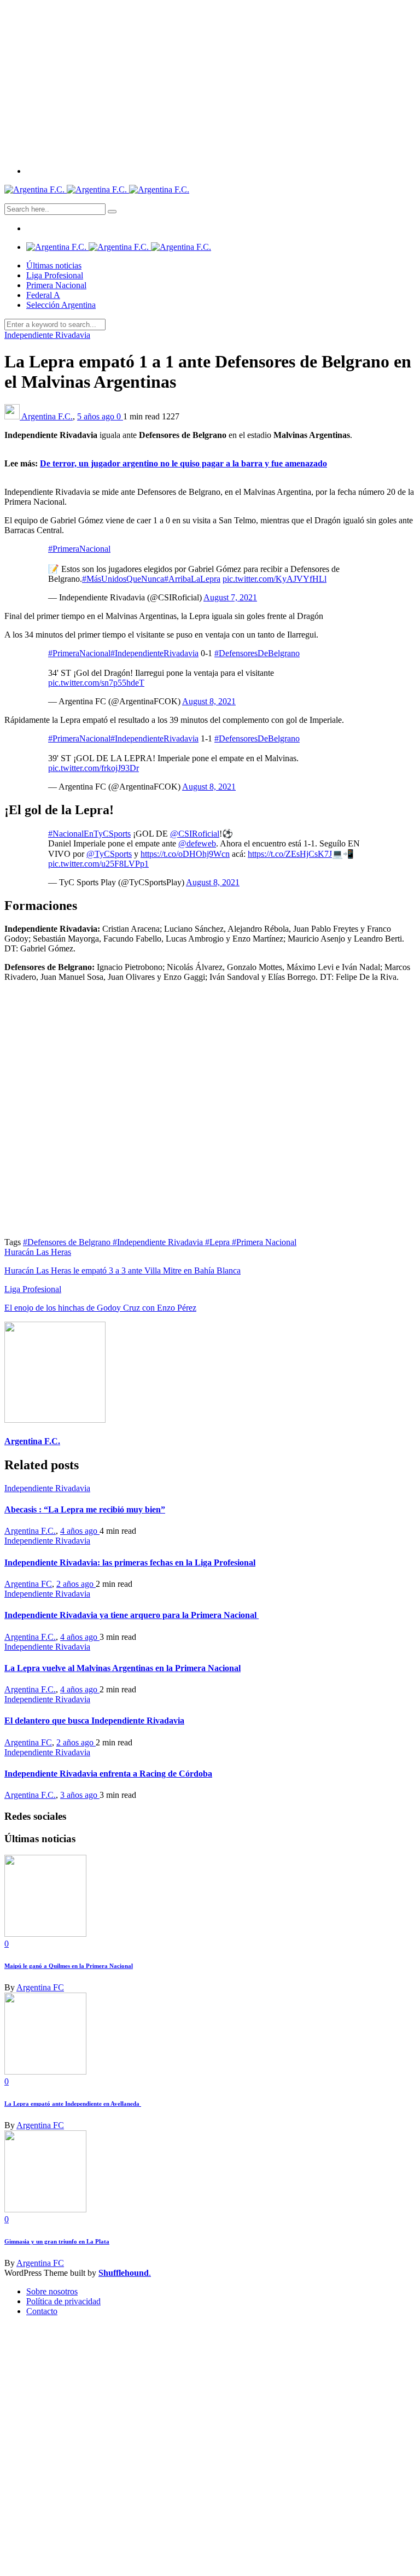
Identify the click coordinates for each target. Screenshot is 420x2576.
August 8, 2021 (209, 701)
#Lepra (218, 1242)
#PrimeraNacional (79, 549)
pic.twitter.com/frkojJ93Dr (94, 768)
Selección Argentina (61, 305)
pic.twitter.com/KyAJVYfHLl (275, 579)
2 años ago (76, 1584)
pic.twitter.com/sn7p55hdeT (96, 683)
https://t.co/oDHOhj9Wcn (185, 854)
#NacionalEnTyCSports (89, 834)
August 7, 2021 (230, 597)
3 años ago (80, 1795)
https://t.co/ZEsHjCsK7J (290, 854)
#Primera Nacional (264, 1242)
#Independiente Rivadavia (159, 1242)
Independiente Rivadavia (47, 335)
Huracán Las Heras (38, 1252)
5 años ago (97, 416)
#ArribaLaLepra (192, 579)
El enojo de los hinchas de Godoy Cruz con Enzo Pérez (100, 1308)
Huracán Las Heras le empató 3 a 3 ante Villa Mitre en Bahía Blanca (122, 1271)
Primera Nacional (56, 285)
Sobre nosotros (52, 2291)
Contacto (42, 2311)
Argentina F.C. (47, 416)
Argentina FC (28, 1584)
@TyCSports (109, 854)
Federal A (43, 295)
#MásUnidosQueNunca (123, 579)
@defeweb (197, 843)
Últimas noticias (54, 265)
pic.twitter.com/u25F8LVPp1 (98, 864)
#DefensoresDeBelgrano (257, 653)
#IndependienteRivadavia (154, 653)
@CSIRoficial (195, 834)
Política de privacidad (63, 2301)
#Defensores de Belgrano (68, 1242)
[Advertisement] (210, 81)
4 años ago (80, 1531)
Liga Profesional (55, 275)
